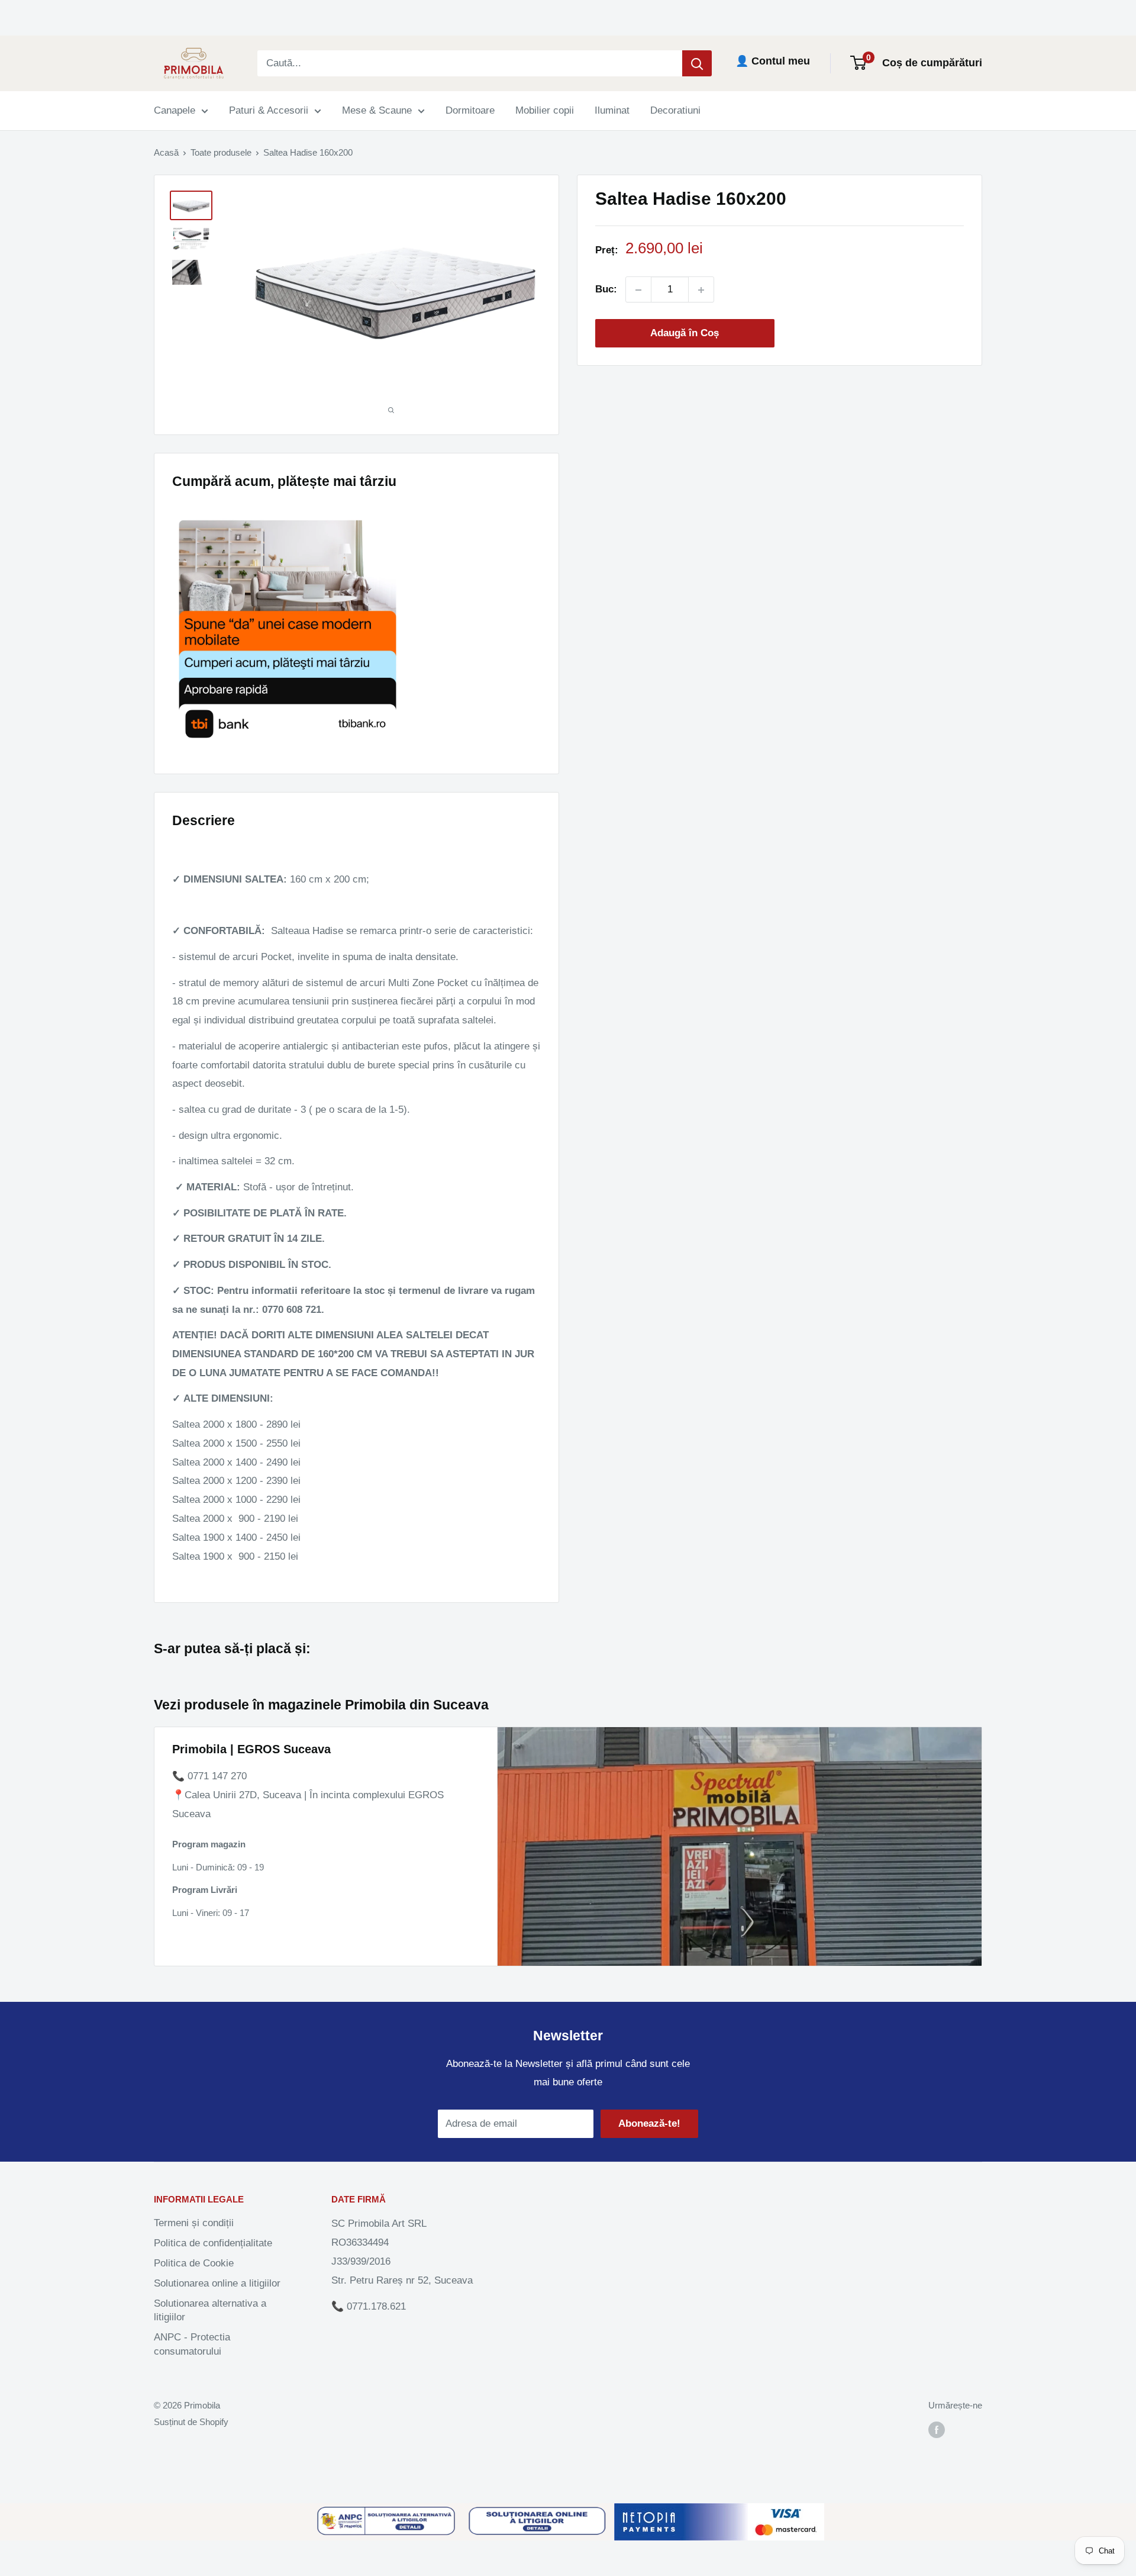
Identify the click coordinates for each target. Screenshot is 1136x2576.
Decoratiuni (675, 110)
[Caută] (697, 63)
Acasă (166, 152)
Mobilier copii (545, 110)
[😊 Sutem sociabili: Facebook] (937, 2430)
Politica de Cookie (194, 2263)
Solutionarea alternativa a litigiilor (210, 2311)
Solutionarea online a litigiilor (217, 2283)
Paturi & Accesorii (269, 110)
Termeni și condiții (194, 2223)
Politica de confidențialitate (213, 2243)
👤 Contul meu (773, 61)
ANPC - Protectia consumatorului (192, 2344)
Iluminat (612, 110)
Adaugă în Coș (685, 334)
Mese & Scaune (377, 110)
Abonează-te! (649, 2123)
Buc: (606, 290)
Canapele (175, 110)
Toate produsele (221, 152)
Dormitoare (470, 110)
